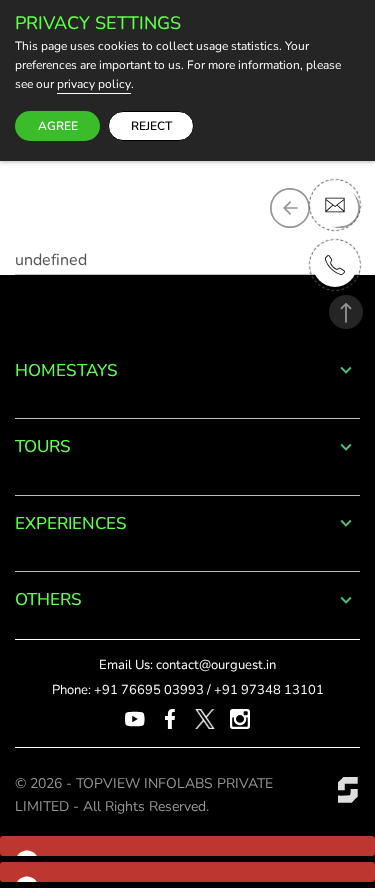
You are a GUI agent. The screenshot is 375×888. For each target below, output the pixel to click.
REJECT (151, 126)
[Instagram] (240, 718)
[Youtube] (135, 718)
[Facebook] (170, 718)
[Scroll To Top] (346, 312)
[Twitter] (205, 718)
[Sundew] (348, 789)
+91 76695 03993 (149, 690)
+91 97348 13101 (269, 690)
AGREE (58, 126)
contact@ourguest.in (216, 665)
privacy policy (94, 85)
